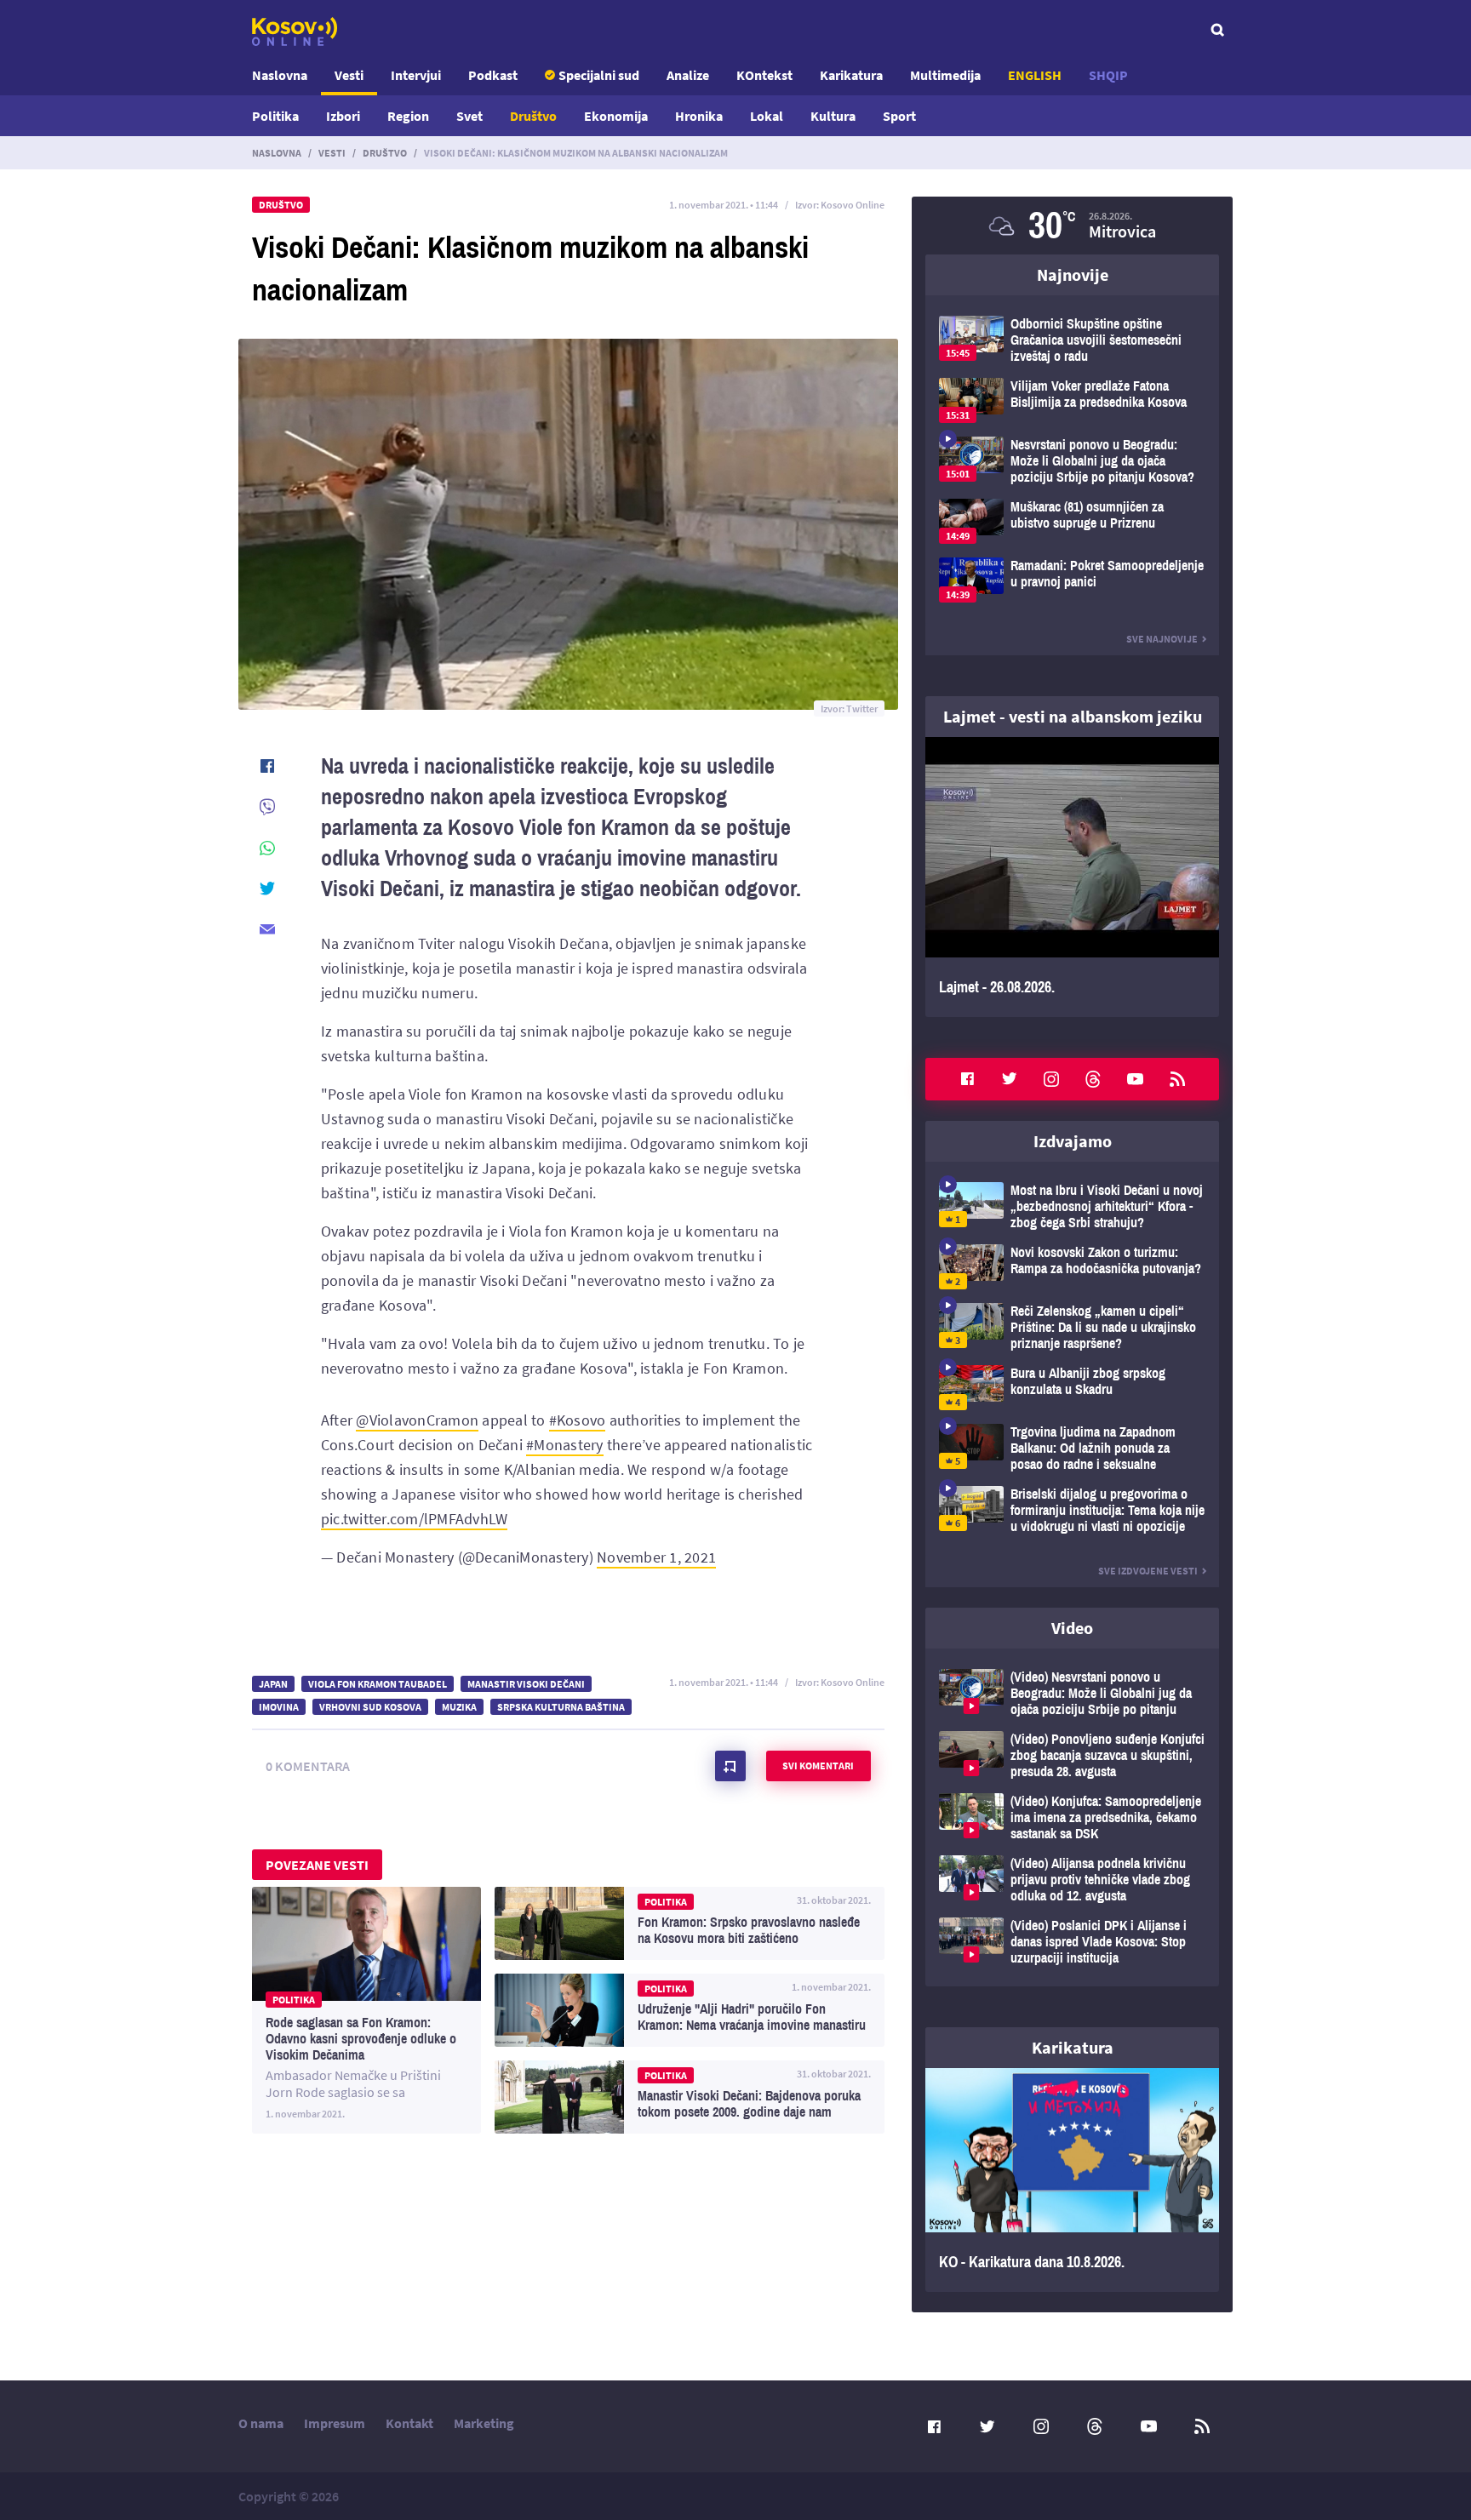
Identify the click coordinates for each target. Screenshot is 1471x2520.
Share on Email (267, 929)
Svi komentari (818, 1766)
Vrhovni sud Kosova (370, 1707)
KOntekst (764, 75)
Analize (688, 75)
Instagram (1051, 1079)
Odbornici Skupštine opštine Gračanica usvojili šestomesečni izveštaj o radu (1072, 340)
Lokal (767, 116)
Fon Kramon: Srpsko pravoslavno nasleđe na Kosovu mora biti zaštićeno (690, 1923)
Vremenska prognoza (1072, 226)
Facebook (967, 1079)
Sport (899, 116)
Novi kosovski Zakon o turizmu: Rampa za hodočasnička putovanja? (1072, 1267)
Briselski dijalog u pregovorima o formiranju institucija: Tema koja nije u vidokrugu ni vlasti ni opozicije (1072, 1510)
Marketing (484, 2423)
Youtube (1136, 1079)
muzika (459, 1707)
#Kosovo (578, 1420)
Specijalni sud (599, 75)
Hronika (699, 116)
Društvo (533, 116)
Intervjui (416, 75)
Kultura (833, 116)
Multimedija (945, 75)
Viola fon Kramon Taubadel (378, 1684)
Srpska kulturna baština (561, 1707)
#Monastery (564, 1445)
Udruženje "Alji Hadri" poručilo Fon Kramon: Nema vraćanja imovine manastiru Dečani (690, 2010)
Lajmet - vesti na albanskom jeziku (1073, 716)
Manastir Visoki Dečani (526, 1684)
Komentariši (730, 1766)
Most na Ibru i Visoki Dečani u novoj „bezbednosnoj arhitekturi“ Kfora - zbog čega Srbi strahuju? (1072, 1206)
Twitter (1010, 1079)
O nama (261, 2423)
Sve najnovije (1162, 639)
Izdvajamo (1073, 1141)
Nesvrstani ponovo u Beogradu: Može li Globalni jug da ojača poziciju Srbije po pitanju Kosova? (1072, 461)
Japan (273, 1684)
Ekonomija (616, 116)
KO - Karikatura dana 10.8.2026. (1072, 2180)
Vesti (349, 75)
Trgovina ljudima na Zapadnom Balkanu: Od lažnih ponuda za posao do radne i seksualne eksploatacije (1072, 1448)
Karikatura (851, 75)
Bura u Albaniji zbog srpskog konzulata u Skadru (1072, 1388)
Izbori (343, 116)
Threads (1093, 1079)
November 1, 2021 (656, 1557)
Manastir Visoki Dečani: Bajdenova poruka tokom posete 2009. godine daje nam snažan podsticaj (690, 2097)
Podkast (493, 75)
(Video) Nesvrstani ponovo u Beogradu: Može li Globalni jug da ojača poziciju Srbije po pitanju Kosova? (1072, 1693)
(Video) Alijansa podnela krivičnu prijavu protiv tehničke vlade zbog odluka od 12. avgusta (1072, 1880)
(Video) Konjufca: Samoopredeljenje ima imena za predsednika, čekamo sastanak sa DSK (1072, 1817)
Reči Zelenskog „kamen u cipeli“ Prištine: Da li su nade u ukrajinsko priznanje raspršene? (1072, 1327)
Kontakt (409, 2423)
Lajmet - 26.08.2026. (1072, 877)
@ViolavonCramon (417, 1420)
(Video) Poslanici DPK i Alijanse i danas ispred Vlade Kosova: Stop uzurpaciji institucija (1072, 1942)
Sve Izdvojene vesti (1148, 1571)
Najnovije (1073, 274)
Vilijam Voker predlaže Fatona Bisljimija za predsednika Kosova (1072, 400)
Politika (275, 116)
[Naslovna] (295, 31)
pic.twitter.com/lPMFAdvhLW (414, 1519)
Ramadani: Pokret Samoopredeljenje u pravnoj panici (1072, 580)
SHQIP (1108, 75)
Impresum (335, 2423)
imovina (279, 1707)
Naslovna (280, 75)
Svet (469, 116)
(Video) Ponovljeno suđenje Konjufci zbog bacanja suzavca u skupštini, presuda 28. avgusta (1072, 1755)
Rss (1177, 1079)
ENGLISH (1035, 75)
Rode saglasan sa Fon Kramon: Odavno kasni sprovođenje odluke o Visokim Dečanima (366, 2010)
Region (408, 116)
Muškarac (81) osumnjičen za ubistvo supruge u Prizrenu (1072, 521)
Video (1072, 1628)
